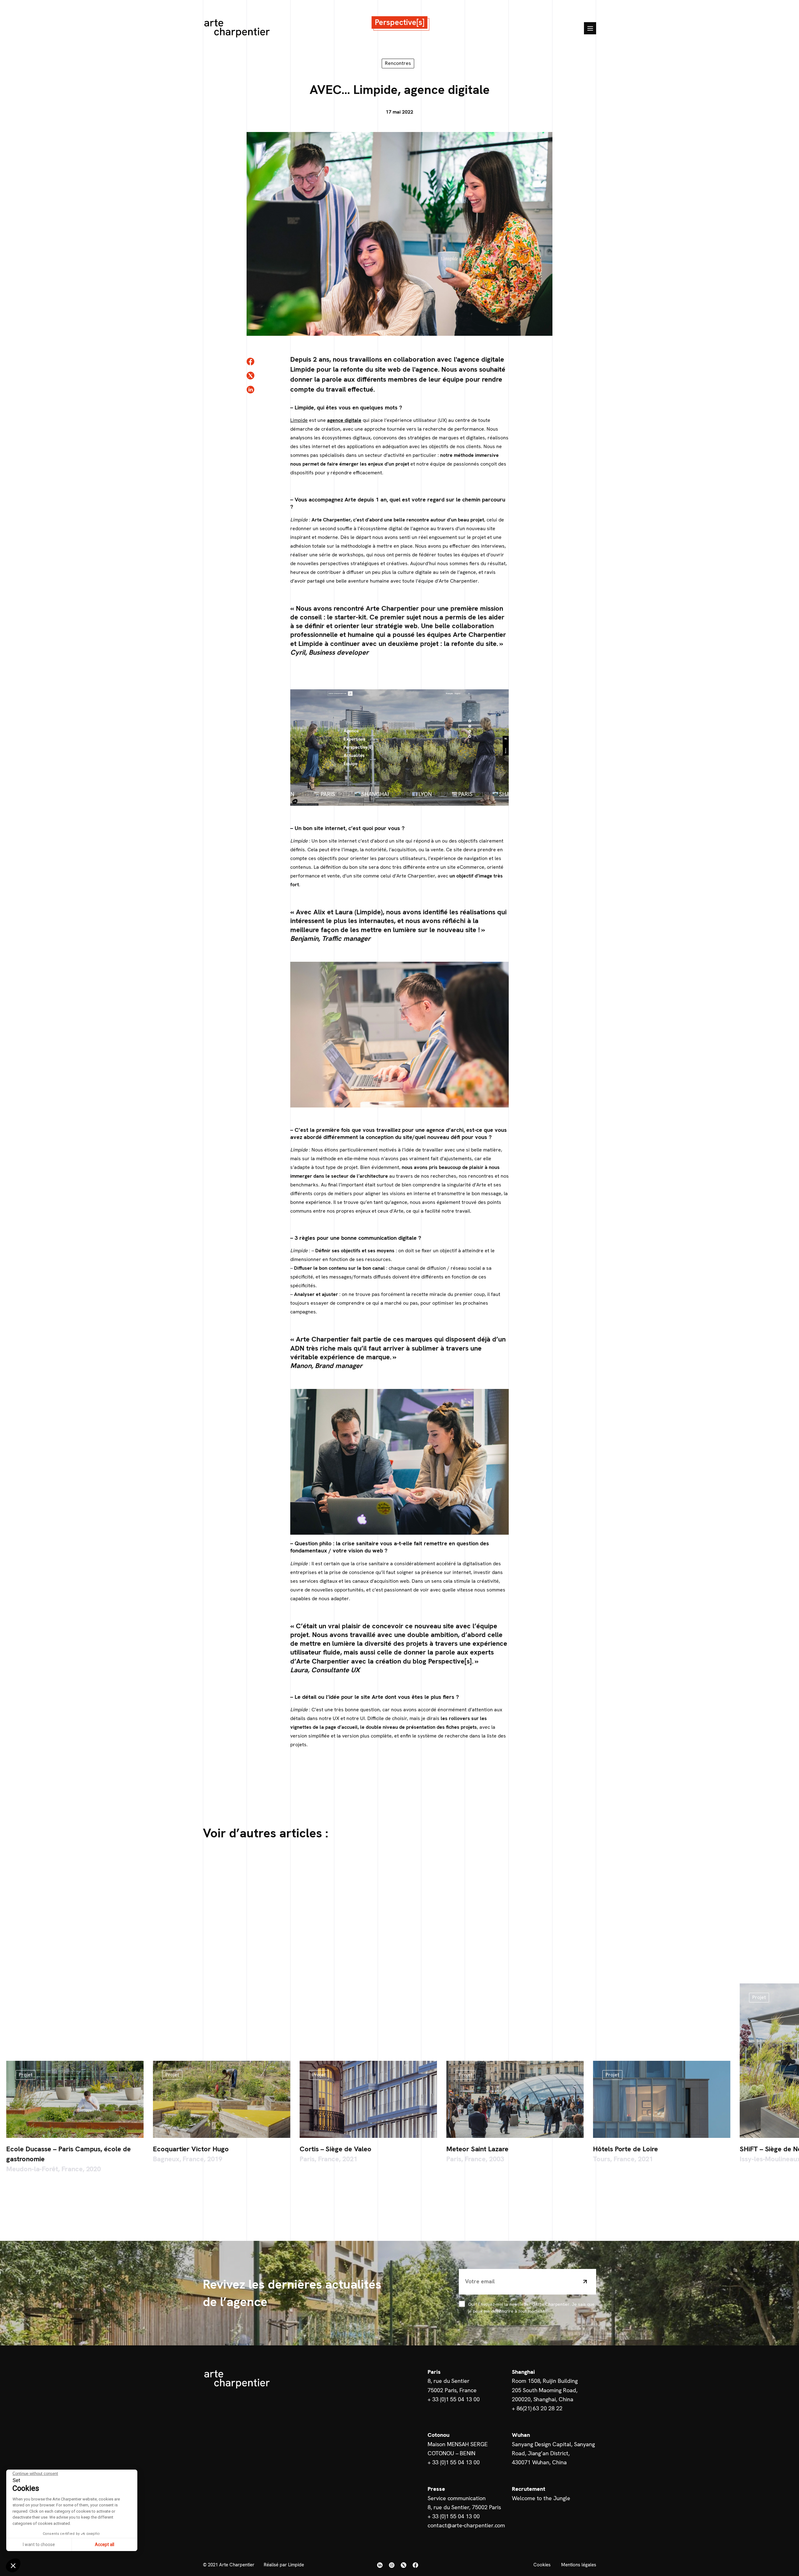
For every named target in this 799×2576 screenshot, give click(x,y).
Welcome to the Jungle (541, 2498)
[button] (13, 2565)
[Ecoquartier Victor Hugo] (222, 2099)
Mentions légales (579, 2564)
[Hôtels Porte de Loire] (662, 2099)
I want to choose (39, 2544)
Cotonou (439, 2435)
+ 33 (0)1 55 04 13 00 (454, 2399)
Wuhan (521, 2435)
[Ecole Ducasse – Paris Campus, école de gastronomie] (75, 2099)
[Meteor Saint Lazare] (515, 2099)
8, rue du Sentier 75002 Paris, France (452, 2385)
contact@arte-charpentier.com (466, 2525)
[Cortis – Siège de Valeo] (368, 2099)
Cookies (542, 2564)
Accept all (105, 2544)
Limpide (299, 420)
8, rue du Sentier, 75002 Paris (464, 2507)
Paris (434, 2372)
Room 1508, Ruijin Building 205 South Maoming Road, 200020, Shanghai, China (545, 2390)
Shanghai (523, 2372)
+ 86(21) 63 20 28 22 (537, 2408)
